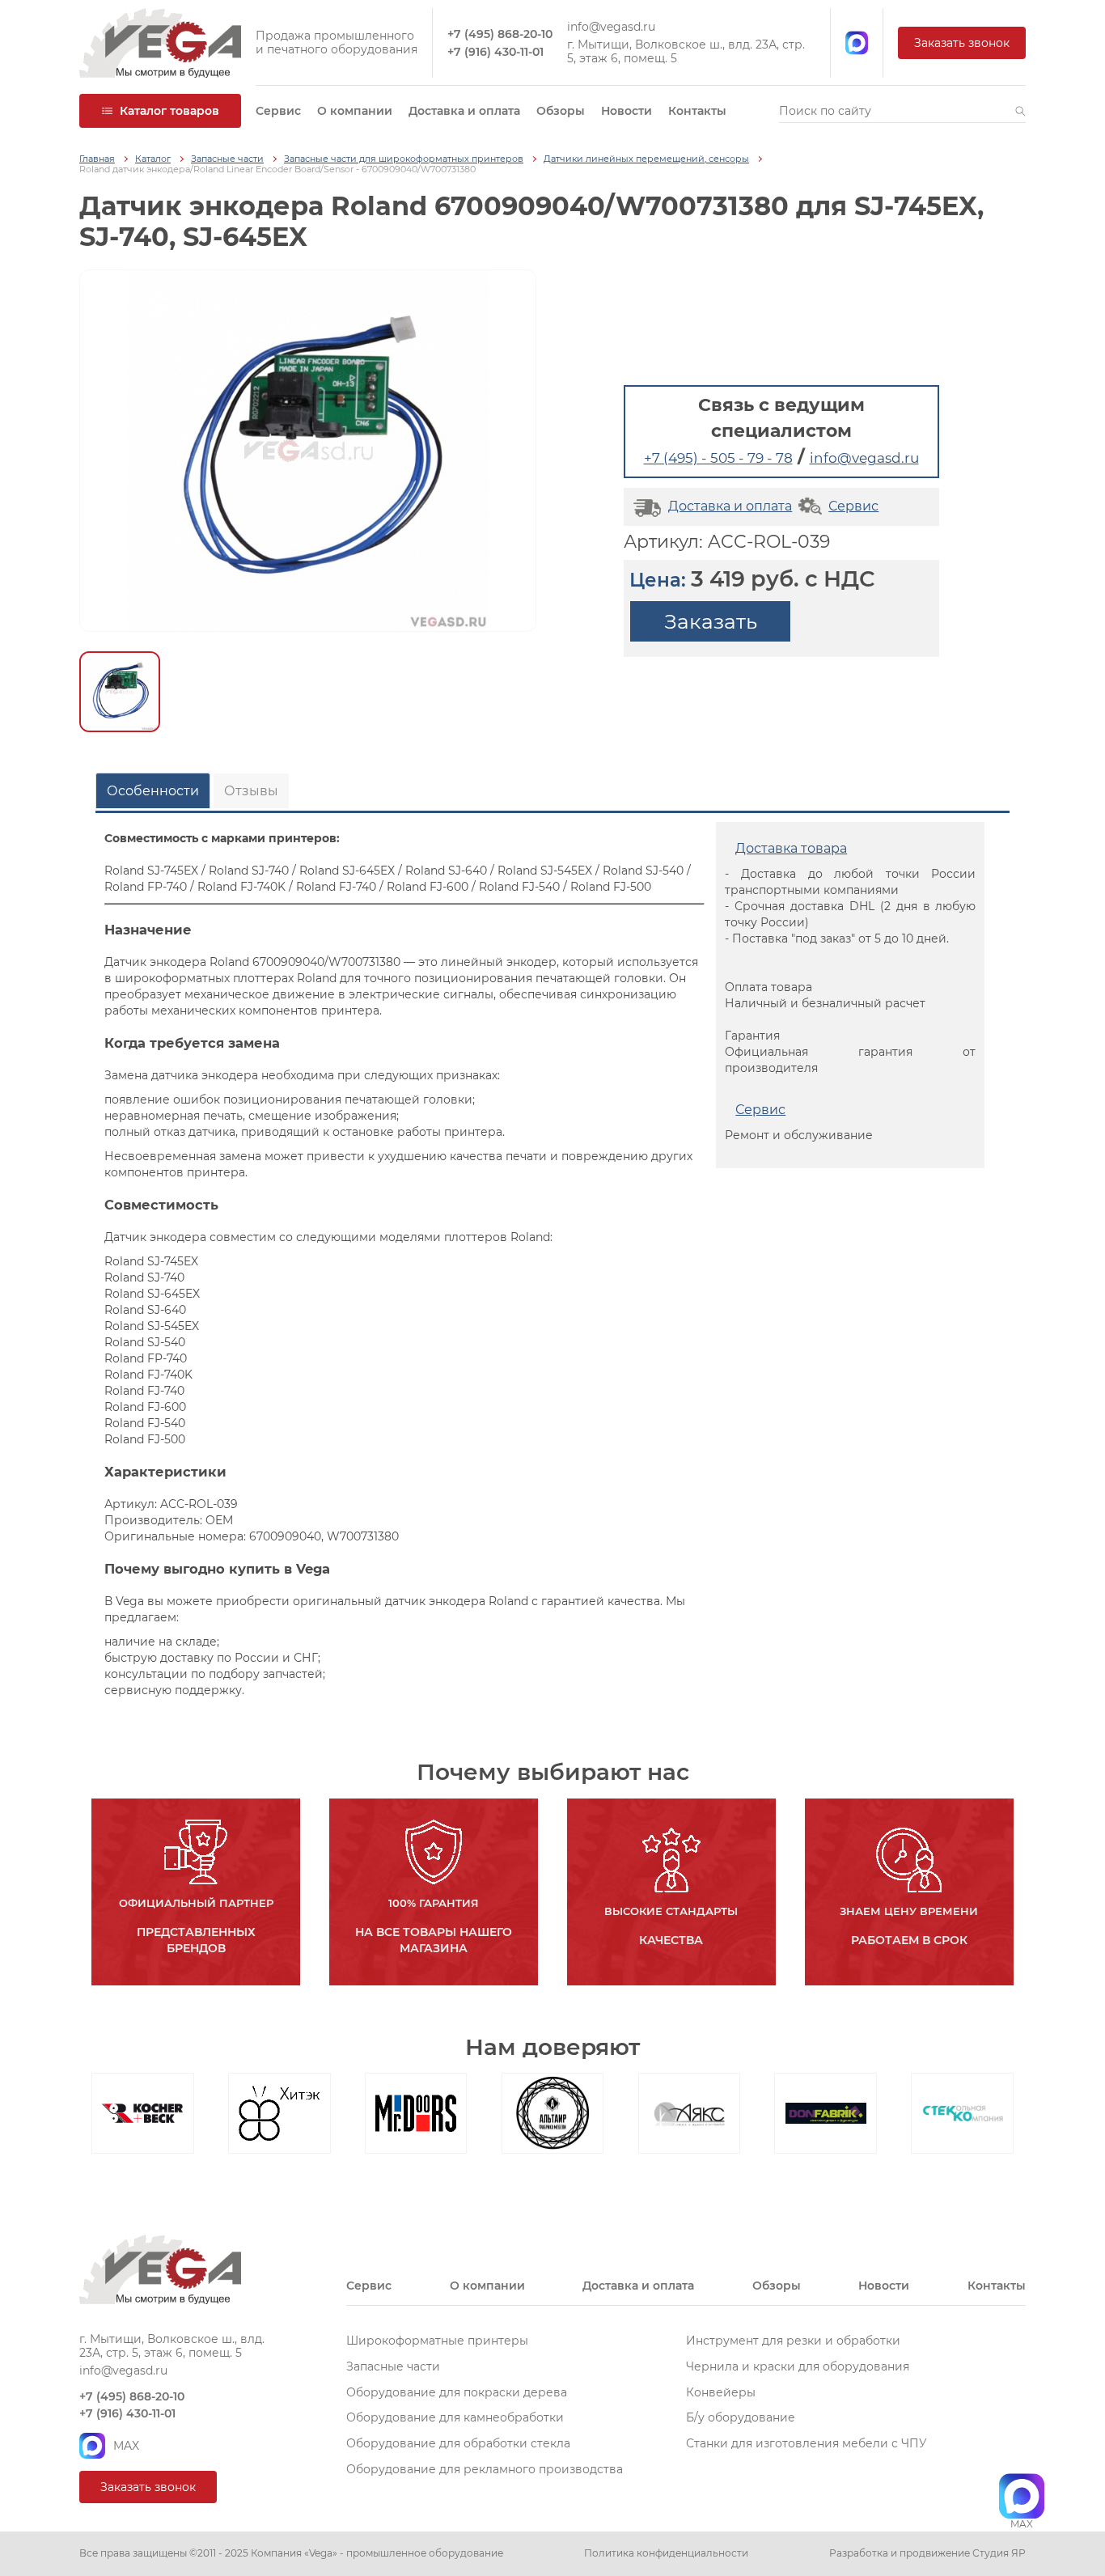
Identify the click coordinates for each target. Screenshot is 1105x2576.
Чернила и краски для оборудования (798, 2366)
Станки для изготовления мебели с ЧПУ (807, 2443)
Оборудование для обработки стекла (458, 2443)
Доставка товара (791, 848)
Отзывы (251, 791)
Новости (627, 111)
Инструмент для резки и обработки (793, 2341)
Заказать (711, 621)
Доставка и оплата (464, 111)
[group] (308, 451)
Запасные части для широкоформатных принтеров (404, 159)
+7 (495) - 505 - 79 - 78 (718, 458)
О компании (355, 111)
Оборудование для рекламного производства (485, 2469)
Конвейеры (721, 2392)
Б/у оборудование (741, 2417)
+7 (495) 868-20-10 (500, 34)
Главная (97, 159)
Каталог (153, 159)
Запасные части (227, 159)
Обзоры (561, 111)
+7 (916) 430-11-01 (495, 52)
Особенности (153, 791)
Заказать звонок (962, 43)
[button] (1020, 111)
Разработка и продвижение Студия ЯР (927, 2553)
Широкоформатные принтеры (437, 2341)
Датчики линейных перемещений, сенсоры (646, 159)
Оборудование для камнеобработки (455, 2417)
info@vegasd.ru (611, 27)
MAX (126, 2446)
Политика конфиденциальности (666, 2553)
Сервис (278, 111)
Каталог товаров (169, 111)
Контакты (697, 111)
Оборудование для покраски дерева (457, 2392)
